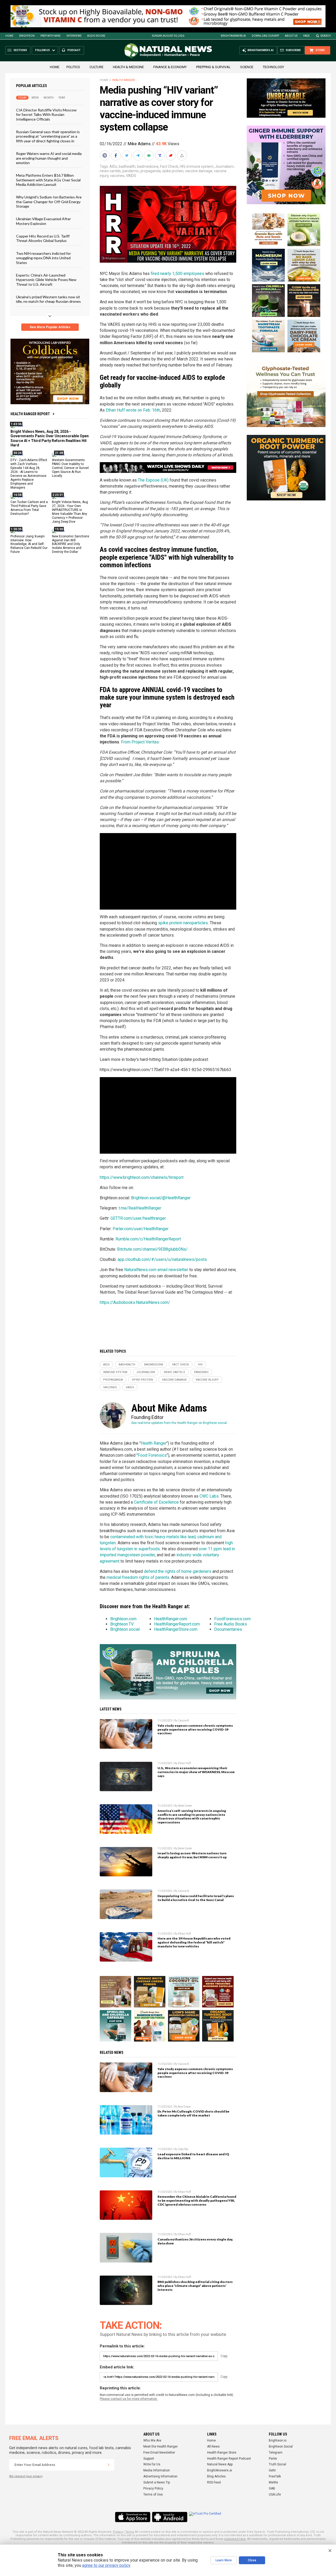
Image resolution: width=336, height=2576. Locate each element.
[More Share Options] (182, 155)
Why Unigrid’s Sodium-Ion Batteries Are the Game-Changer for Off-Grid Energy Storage (49, 202)
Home (9, 36)
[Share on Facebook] (116, 155)
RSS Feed (214, 2482)
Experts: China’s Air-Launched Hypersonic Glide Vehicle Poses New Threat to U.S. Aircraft (46, 280)
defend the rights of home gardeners (178, 1571)
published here (235, 2539)
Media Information (157, 2470)
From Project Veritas (140, 742)
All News (213, 2447)
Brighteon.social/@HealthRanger (161, 1198)
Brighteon (27, 36)
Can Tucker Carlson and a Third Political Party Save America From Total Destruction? (29, 508)
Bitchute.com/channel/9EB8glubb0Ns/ (152, 1249)
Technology (273, 67)
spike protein (173, 171)
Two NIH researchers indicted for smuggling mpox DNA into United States (43, 258)
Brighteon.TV (122, 1624)
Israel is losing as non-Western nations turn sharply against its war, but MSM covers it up (192, 1855)
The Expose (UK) (153, 480)
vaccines (117, 176)
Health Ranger (124, 80)
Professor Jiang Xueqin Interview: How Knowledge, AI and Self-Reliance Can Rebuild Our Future (29, 544)
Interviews (74, 36)
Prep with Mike (51, 36)
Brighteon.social (125, 1629)
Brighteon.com (123, 1619)
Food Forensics (152, 1455)
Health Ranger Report (30, 414)
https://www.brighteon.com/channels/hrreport (142, 1177)
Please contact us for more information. (129, 2399)
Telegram (276, 2453)
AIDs (113, 166)
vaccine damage (199, 171)
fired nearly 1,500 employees (177, 274)
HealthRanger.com (171, 1619)
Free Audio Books (231, 1624)
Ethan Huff (184, 1763)
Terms (130, 2532)
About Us (291, 36)
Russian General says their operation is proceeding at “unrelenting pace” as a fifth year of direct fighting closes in (48, 136)
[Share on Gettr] (171, 155)
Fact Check (169, 166)
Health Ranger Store (222, 2453)
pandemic (131, 171)
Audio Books (96, 36)
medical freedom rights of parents (138, 1577)
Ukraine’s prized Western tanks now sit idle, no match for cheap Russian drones (48, 299)
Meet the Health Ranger (161, 2447)
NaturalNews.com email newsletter (156, 1270)
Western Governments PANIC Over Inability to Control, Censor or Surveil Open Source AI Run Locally (70, 468)
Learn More (224, 2560)
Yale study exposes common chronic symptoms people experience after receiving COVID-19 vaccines (195, 1729)
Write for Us (152, 2464)
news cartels (110, 171)
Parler (273, 2459)
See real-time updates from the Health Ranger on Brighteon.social (179, 1423)
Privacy (118, 2532)
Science (247, 67)
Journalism (224, 166)
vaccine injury (207, 1380)
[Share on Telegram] (138, 155)
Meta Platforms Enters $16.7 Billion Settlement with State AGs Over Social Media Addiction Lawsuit (48, 180)
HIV (182, 166)
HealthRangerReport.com (177, 1624)
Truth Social (277, 2464)
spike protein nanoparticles (183, 923)
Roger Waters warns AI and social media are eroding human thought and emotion (49, 158)
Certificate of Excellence (156, 1502)
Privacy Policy (153, 2488)
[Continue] (108, 2465)
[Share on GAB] (149, 155)
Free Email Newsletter (159, 2453)
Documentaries (228, 1629)
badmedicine (148, 166)
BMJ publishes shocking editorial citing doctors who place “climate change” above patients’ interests (195, 2286)
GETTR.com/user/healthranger (138, 1218)
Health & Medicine (128, 67)
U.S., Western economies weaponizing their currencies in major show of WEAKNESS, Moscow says (196, 1772)
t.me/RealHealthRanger (140, 1208)
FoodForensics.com (232, 1619)
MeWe (273, 2482)
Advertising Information (160, 2476)
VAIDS (131, 176)
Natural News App (220, 2464)
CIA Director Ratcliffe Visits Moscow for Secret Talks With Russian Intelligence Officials (46, 115)
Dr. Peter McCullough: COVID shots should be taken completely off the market (193, 2113)
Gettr (272, 2470)
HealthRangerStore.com (176, 1629)
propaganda (151, 171)
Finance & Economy (170, 67)
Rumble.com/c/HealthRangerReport (148, 1239)
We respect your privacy (26, 2476)
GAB (272, 2488)
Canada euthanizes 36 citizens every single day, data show (195, 2241)
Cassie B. (184, 1721)
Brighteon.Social (281, 2447)
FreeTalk (275, 2476)
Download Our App (265, 36)
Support (149, 2459)
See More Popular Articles (50, 327)
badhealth (127, 166)
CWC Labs (209, 1496)
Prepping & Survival (213, 67)
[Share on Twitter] (127, 155)
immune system (200, 166)
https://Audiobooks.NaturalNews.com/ (135, 1302)
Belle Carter (185, 1806)
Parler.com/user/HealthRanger (141, 1229)
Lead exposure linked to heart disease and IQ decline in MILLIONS (193, 2156)
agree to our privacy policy (106, 2565)
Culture (96, 67)
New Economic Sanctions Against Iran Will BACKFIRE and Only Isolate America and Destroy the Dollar (71, 544)
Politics (73, 67)
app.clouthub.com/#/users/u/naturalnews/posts (162, 1259)
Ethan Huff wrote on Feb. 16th (133, 410)
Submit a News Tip (157, 2482)
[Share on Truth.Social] (160, 155)
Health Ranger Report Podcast (229, 2459)
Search (326, 36)
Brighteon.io (278, 2440)
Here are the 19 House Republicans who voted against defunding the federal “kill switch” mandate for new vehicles (194, 1942)
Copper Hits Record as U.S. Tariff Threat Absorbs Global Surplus (43, 238)
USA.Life (275, 2494)
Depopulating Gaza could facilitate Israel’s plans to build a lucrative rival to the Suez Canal (196, 1898)
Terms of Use (153, 2494)
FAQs (306, 36)
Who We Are (152, 2440)
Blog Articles (216, 2476)
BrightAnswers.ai (233, 36)
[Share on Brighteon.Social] (105, 155)
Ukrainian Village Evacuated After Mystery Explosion (43, 221)
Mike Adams (139, 144)
